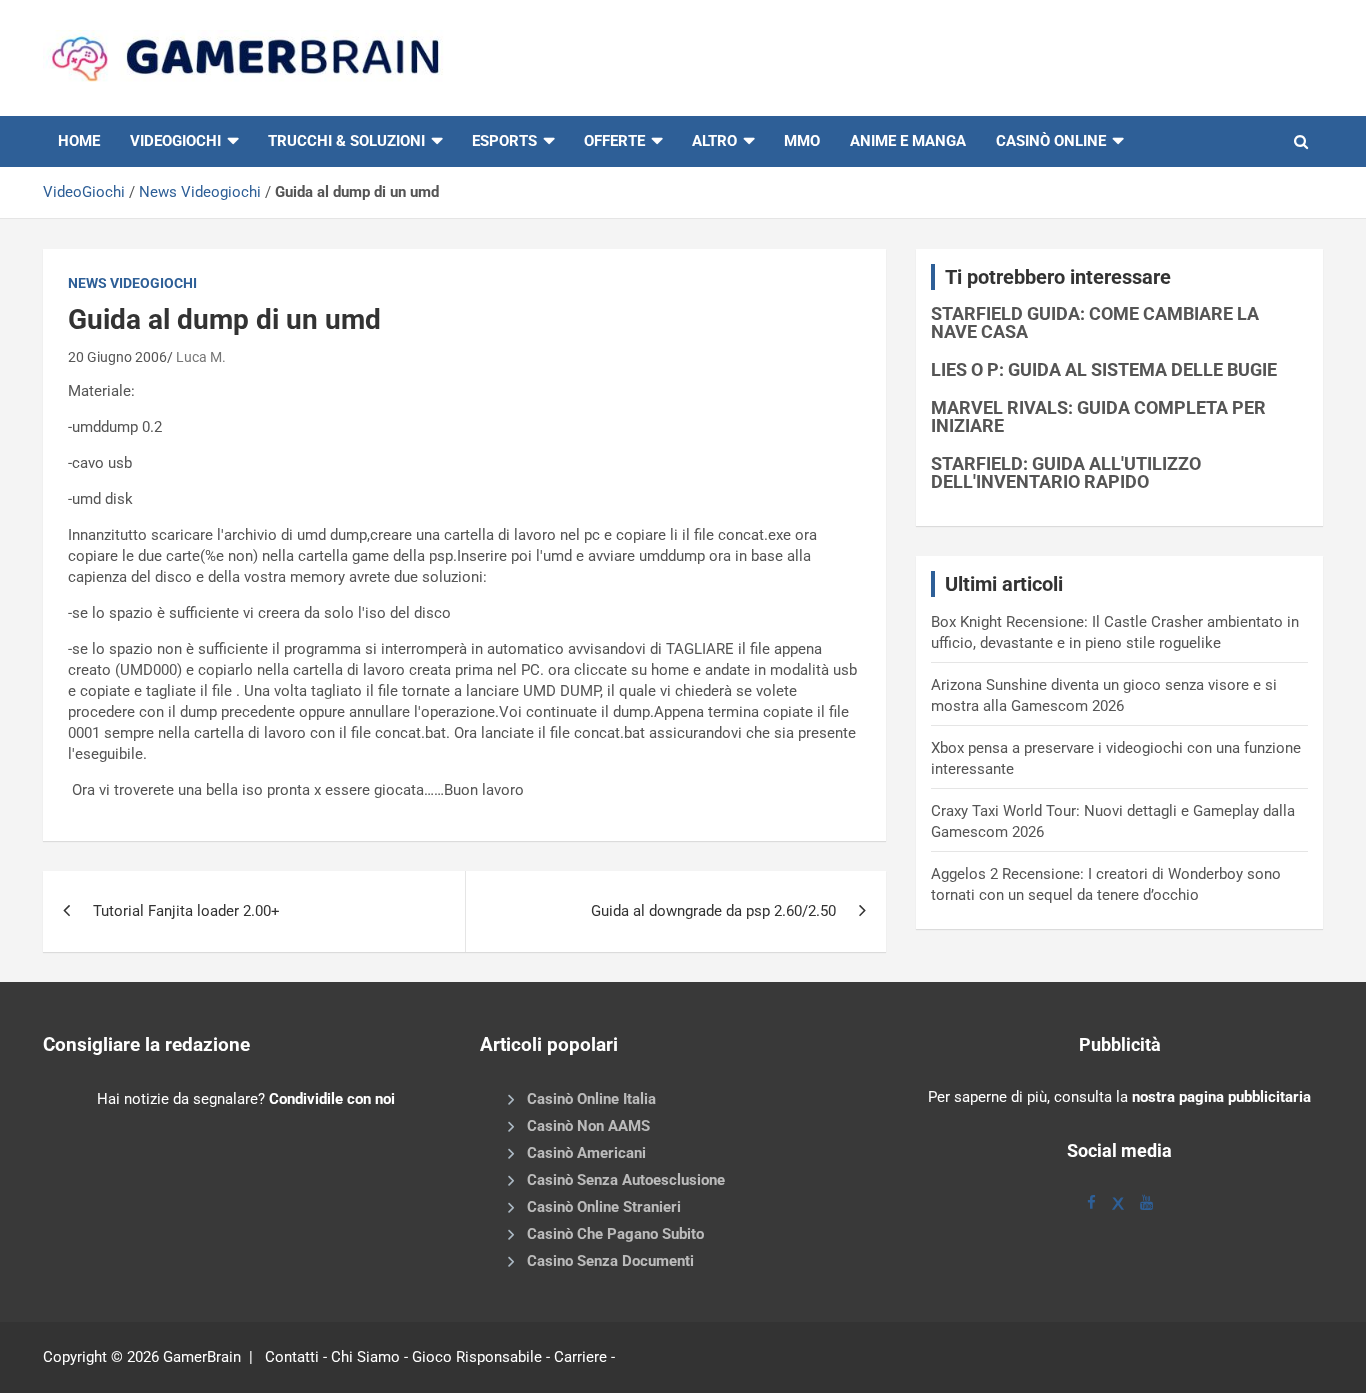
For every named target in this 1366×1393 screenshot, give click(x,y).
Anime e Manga (908, 141)
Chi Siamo (365, 1357)
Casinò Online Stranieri (604, 1207)
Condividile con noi (332, 1099)
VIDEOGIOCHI (175, 141)
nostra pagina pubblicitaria (1221, 1097)
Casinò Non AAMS (588, 1126)
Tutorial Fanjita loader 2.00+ (186, 911)
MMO (802, 141)
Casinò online (1051, 141)
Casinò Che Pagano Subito (615, 1234)
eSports (504, 141)
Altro (714, 141)
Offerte (614, 141)
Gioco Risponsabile (477, 1357)
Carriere (580, 1357)
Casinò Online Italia (591, 1099)
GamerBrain (202, 1357)
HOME (79, 141)
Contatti (292, 1357)
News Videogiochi (200, 192)
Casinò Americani (586, 1153)
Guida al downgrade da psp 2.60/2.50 (713, 911)
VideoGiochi (84, 192)
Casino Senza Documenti (610, 1261)
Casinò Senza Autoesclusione (626, 1180)
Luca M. (201, 357)
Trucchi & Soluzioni (346, 141)
